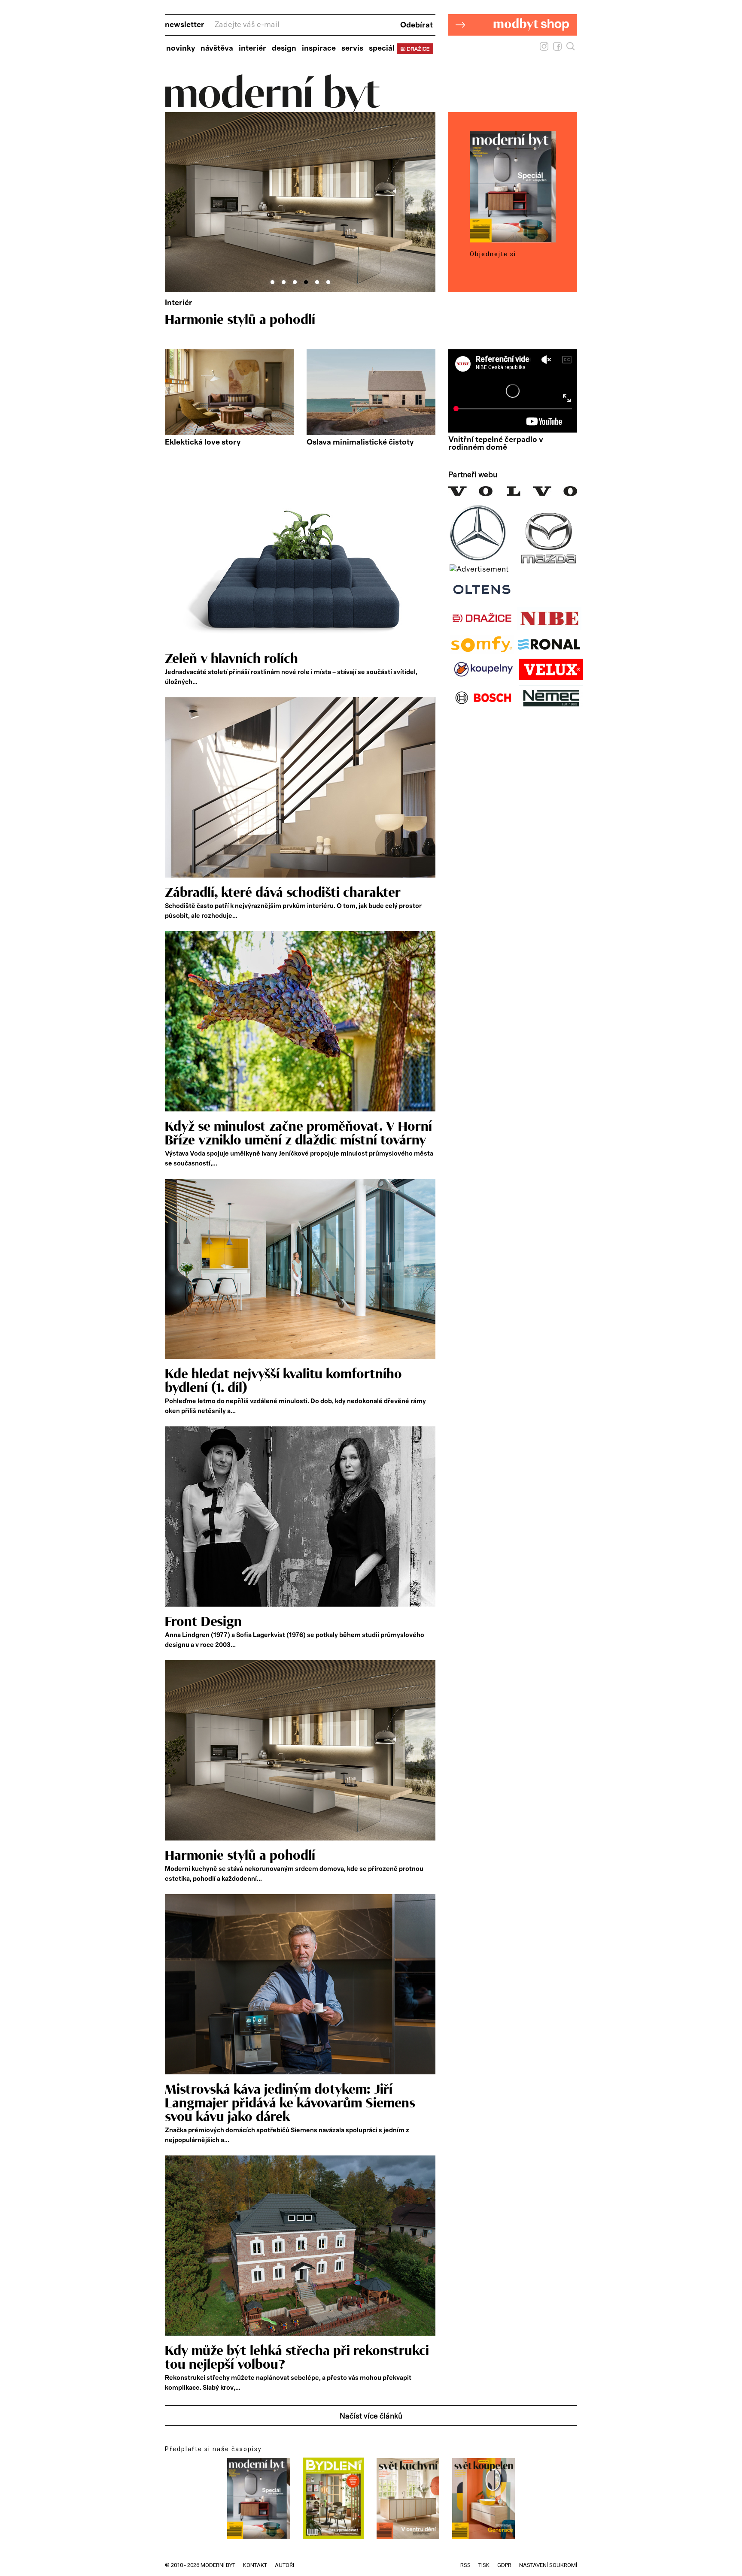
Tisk (484, 2565)
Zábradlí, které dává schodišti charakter (283, 893)
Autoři (284, 2565)
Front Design (203, 1622)
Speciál (382, 48)
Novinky (181, 48)
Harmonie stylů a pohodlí (240, 1856)
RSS (465, 2565)
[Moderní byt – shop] (513, 49)
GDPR (504, 2565)
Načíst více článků (371, 2416)
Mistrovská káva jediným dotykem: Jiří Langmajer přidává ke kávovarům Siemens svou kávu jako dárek (290, 2104)
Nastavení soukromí (548, 2565)
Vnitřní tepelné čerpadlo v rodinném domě (496, 444)
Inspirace (319, 48)
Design (284, 48)
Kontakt (255, 2565)
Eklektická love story (203, 442)
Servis (352, 48)
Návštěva (217, 48)
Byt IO (184, 320)
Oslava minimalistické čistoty (360, 442)
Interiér (252, 48)
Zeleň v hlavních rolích (231, 659)
